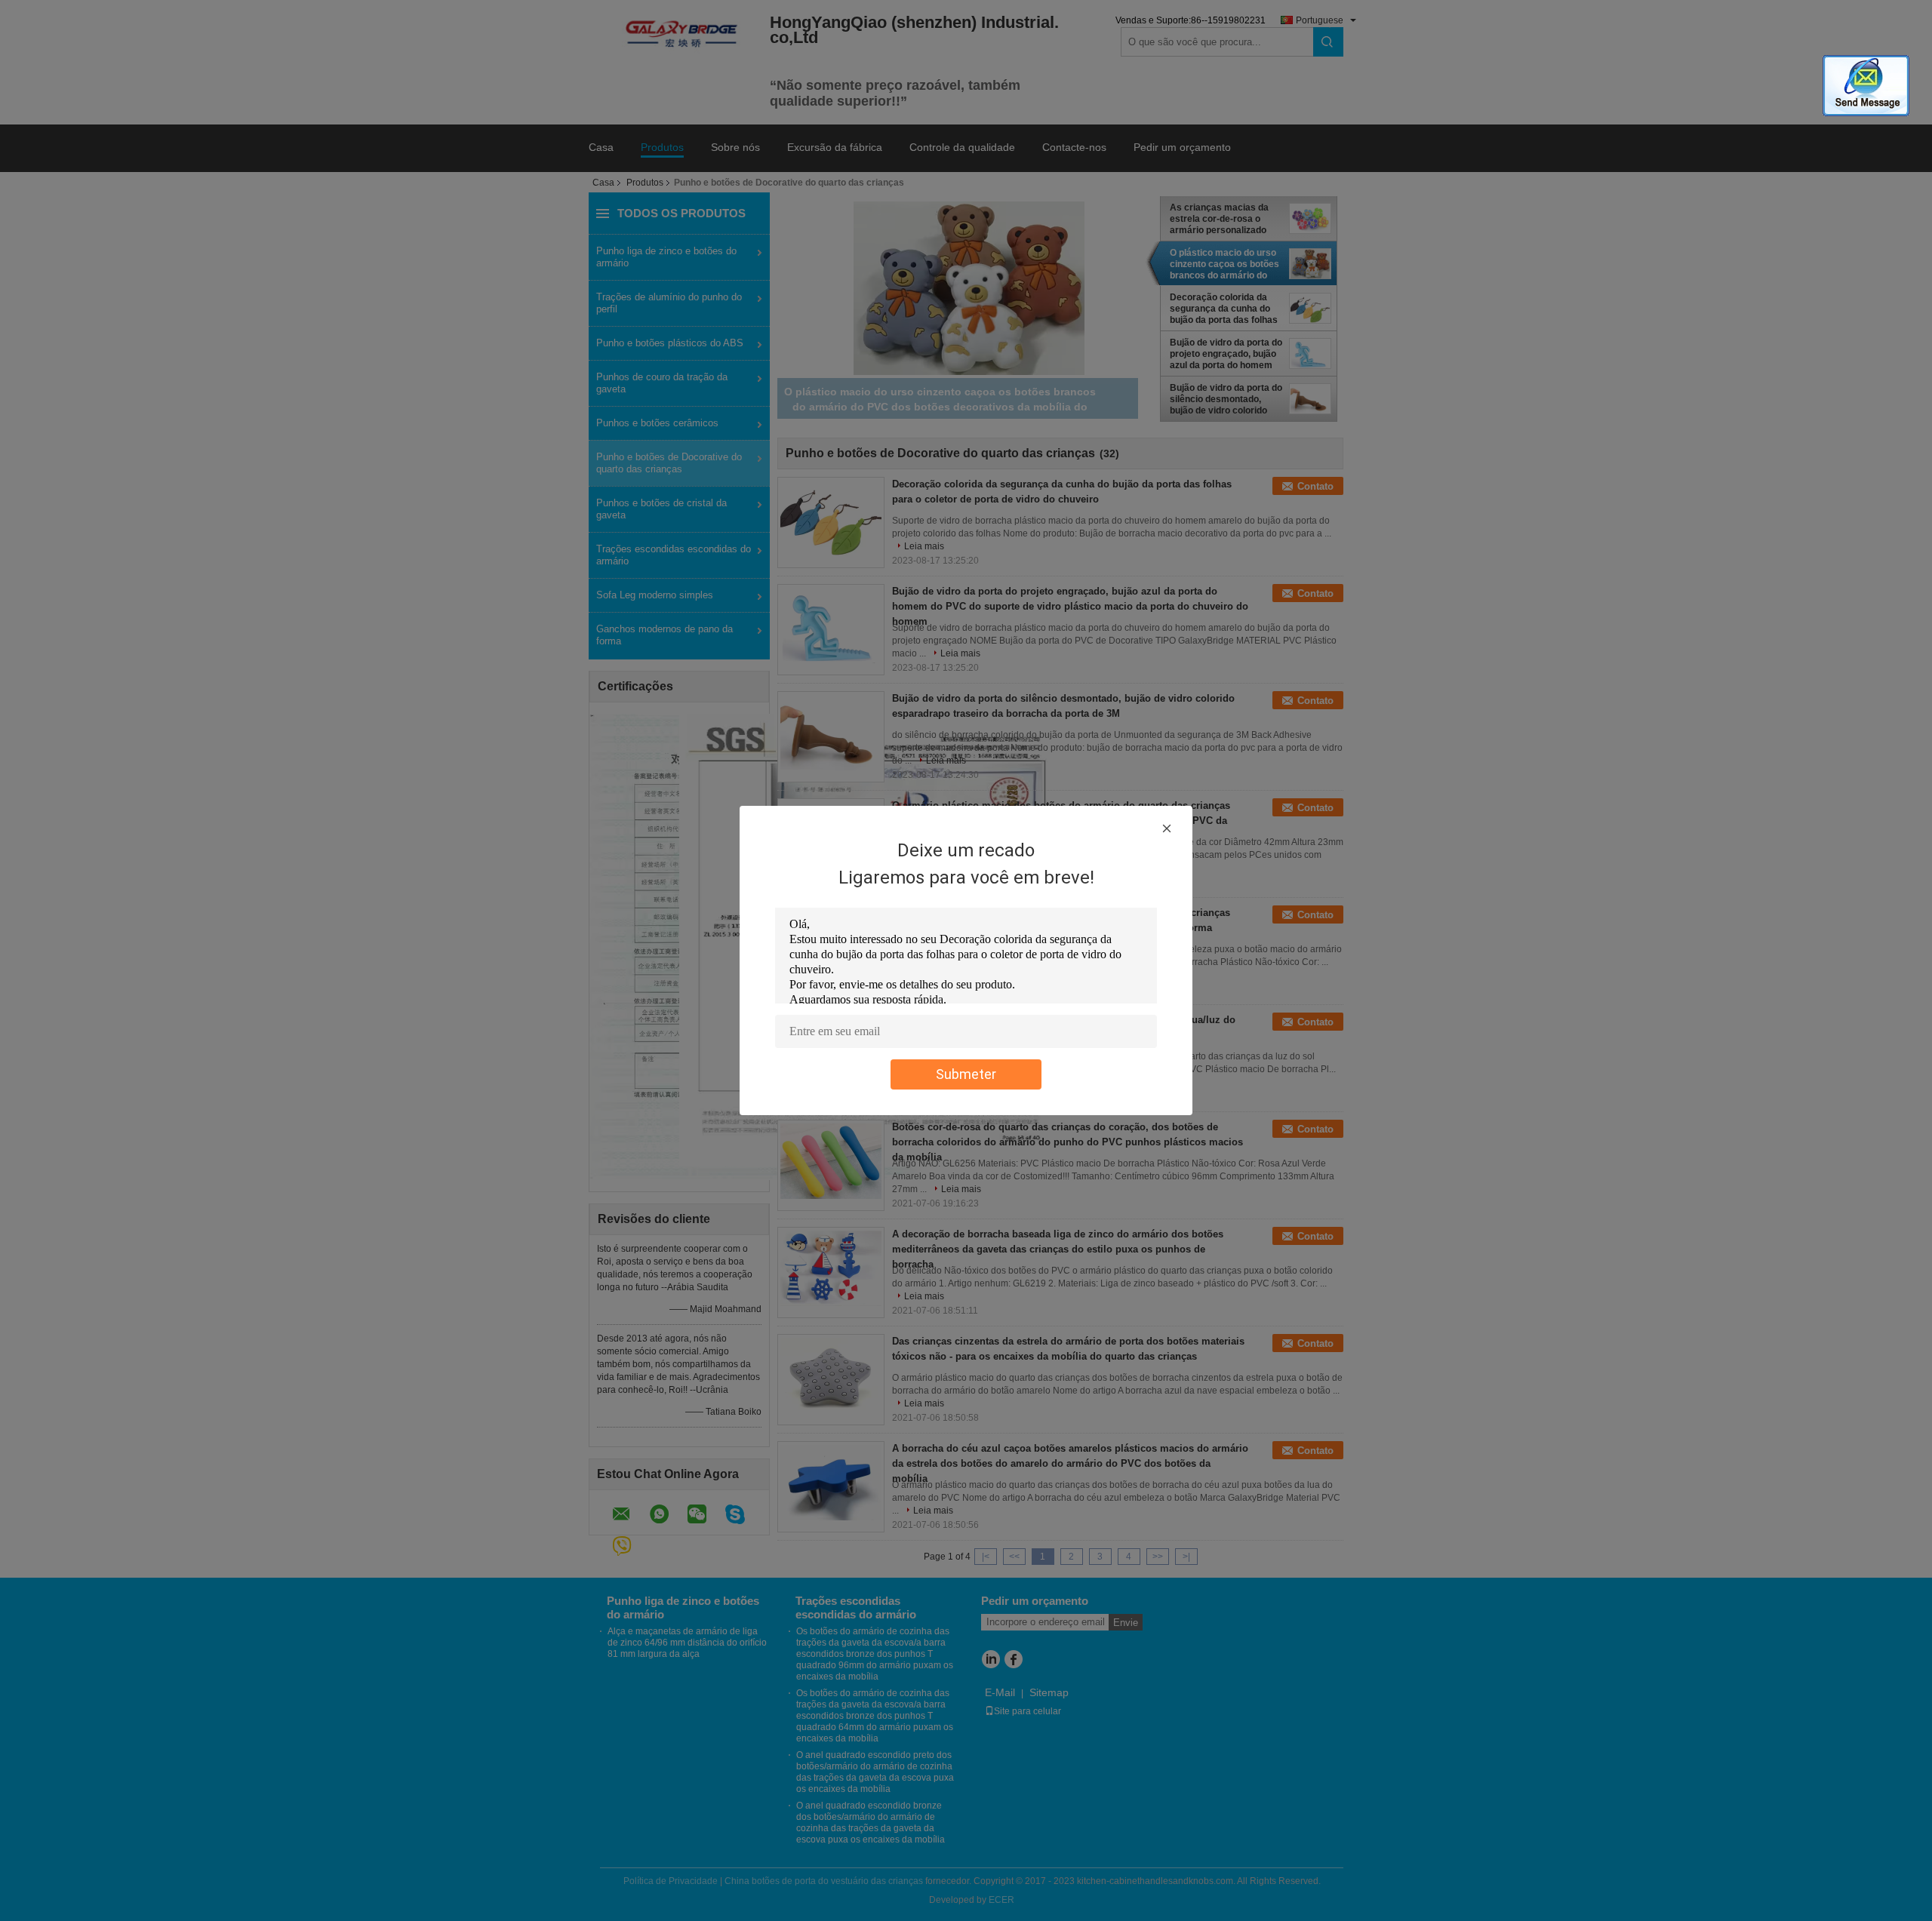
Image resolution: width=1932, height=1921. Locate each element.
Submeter (966, 1074)
